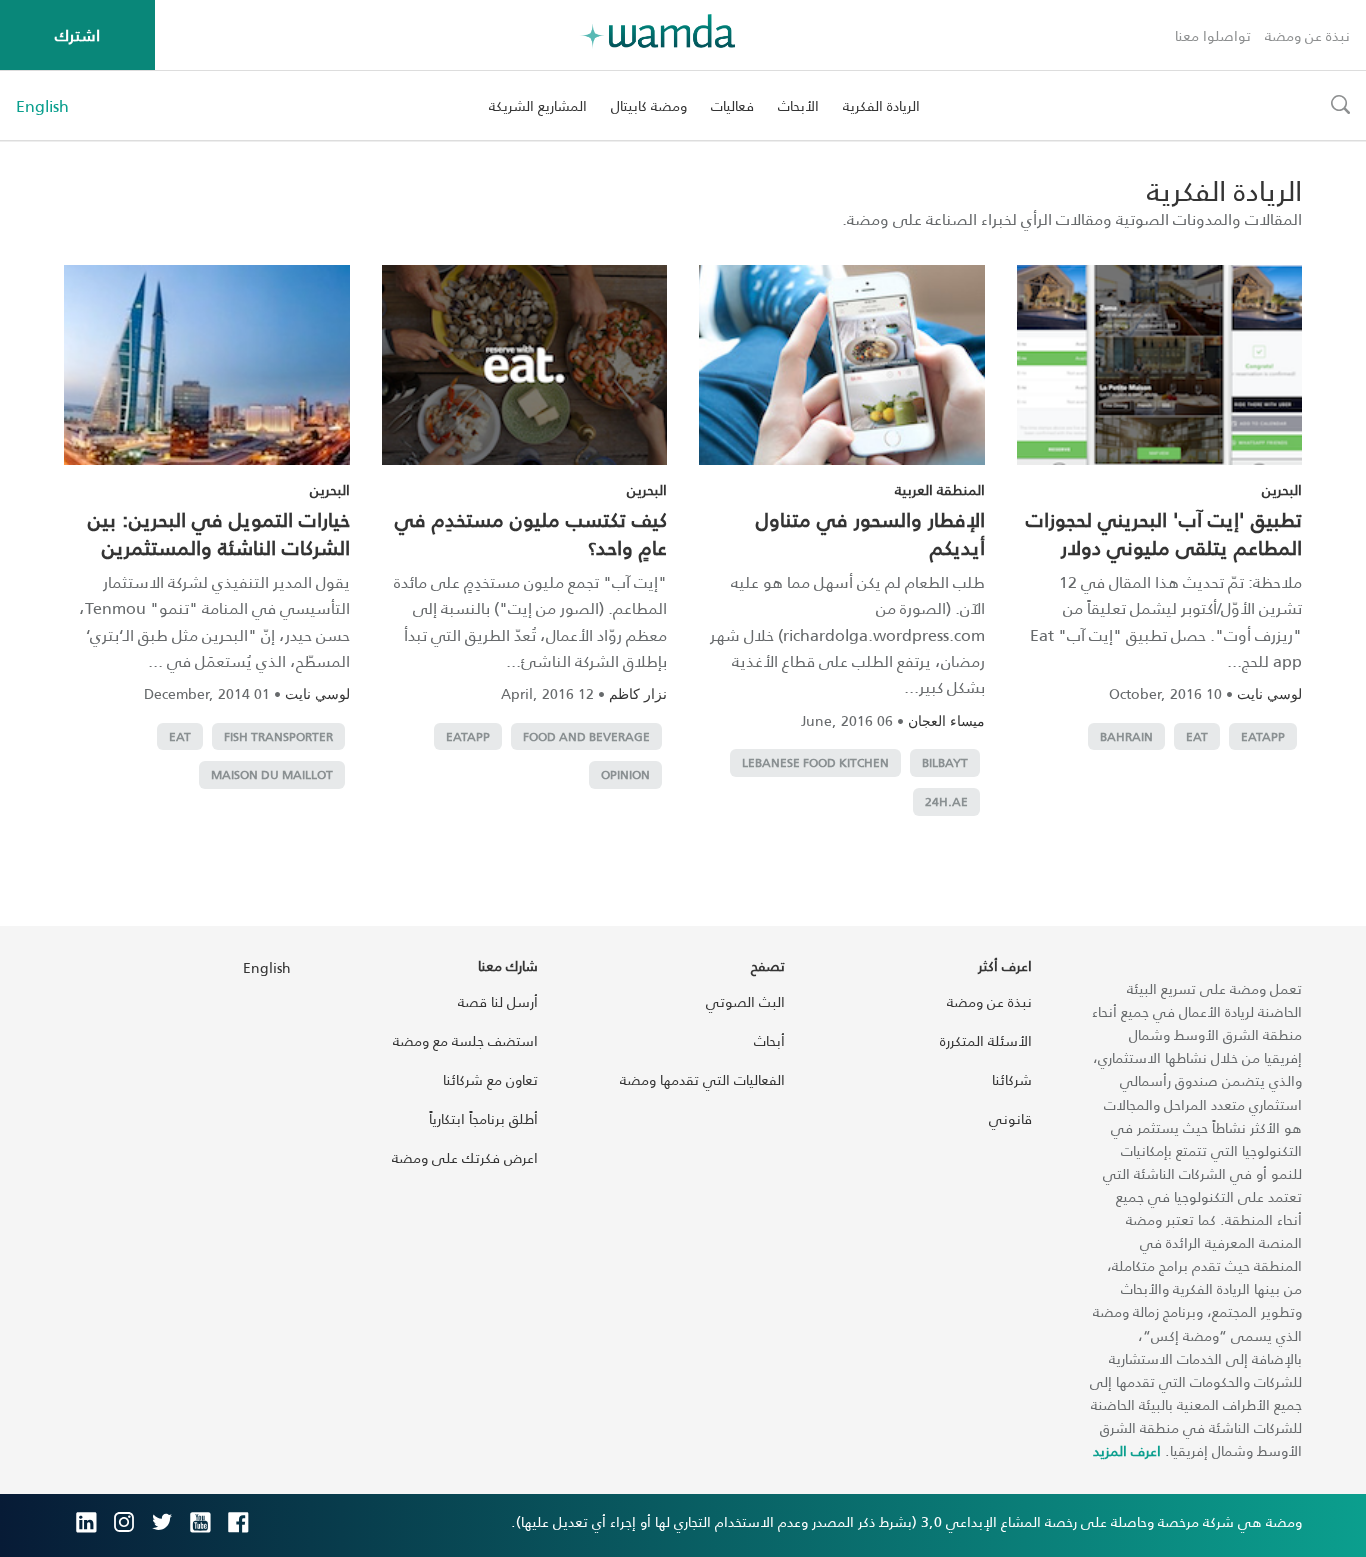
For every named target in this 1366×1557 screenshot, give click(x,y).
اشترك (77, 34)
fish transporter (278, 736)
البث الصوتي (745, 1001)
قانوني (1010, 1118)
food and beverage (586, 736)
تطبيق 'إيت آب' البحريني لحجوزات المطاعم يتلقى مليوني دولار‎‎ (1164, 533)
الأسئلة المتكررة (986, 1040)
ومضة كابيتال (649, 105)
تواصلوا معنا (1213, 35)
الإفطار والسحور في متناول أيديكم (870, 533)
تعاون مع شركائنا (490, 1079)
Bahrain (1126, 736)
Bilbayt (945, 762)
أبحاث (769, 1040)
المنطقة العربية (940, 489)
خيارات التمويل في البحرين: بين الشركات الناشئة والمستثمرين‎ (219, 533)
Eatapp (1263, 736)
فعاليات (732, 105)
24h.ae (946, 801)
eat (1197, 736)
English (42, 106)
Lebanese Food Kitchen (815, 762)
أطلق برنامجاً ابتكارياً (483, 1118)
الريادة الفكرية (881, 105)
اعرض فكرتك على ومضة (465, 1157)
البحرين (1282, 489)
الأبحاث (798, 105)
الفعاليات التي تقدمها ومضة (702, 1079)
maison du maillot (272, 774)
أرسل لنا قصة (498, 1001)
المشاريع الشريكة (538, 105)
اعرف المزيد (1127, 1450)
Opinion (625, 774)
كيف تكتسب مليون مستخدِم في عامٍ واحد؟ (531, 533)
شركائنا (1012, 1079)
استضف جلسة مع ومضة (465, 1040)
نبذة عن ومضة (1307, 35)
